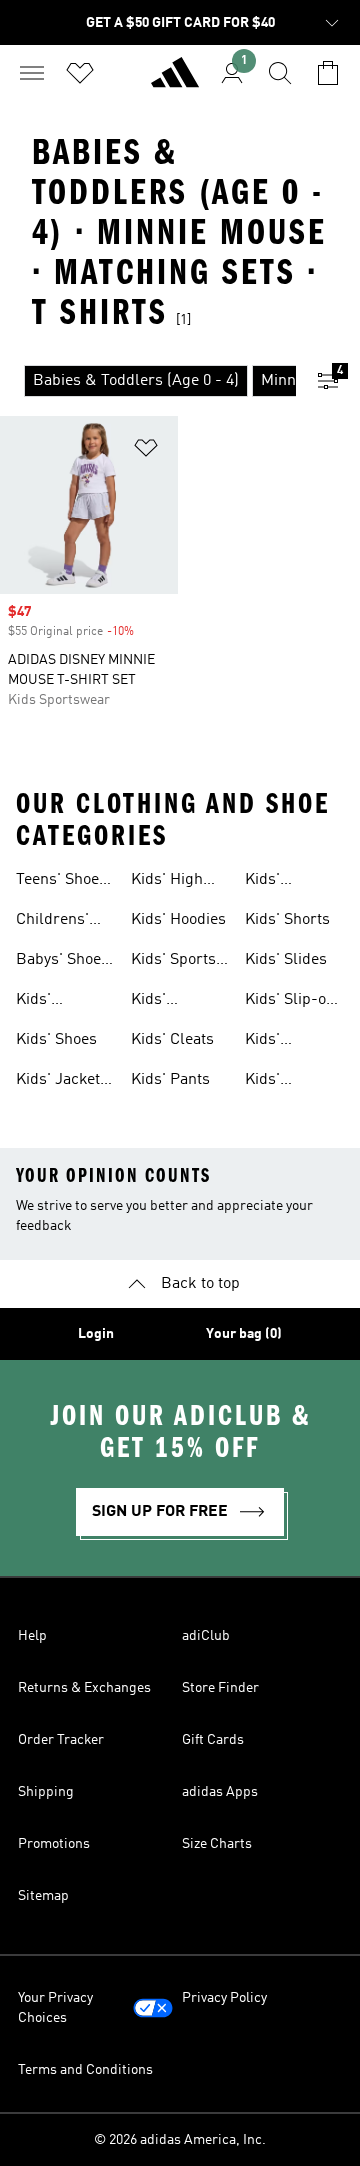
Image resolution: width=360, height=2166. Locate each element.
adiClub (206, 1636)
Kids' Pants (170, 1080)
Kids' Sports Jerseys (173, 962)
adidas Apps (220, 1792)
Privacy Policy (224, 1998)
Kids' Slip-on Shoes (290, 1002)
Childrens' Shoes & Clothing (52, 922)
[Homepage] (175, 81)
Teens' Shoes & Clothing (61, 882)
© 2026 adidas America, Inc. (180, 2140)
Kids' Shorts (287, 920)
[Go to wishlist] (80, 73)
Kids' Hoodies (178, 920)
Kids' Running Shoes (275, 882)
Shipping (46, 1792)
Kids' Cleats (172, 1040)
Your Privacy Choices (55, 2008)
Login (96, 1334)
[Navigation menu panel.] (32, 73)
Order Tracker (61, 1740)
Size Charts (217, 1844)
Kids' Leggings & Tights (285, 1042)
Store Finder (220, 1688)
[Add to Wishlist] (146, 451)
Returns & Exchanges (84, 1688)
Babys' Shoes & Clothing (62, 962)
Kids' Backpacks (55, 1002)
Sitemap (43, 1896)
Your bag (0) (244, 1334)
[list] (148, 381)
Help (32, 1636)
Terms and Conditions (85, 2070)
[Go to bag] (328, 73)
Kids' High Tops (167, 882)
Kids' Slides (286, 960)
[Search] (280, 73)
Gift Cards (213, 1740)
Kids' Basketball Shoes (168, 1002)
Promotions (54, 1844)
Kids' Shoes (56, 1040)
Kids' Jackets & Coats (62, 1082)
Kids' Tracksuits (282, 1082)
